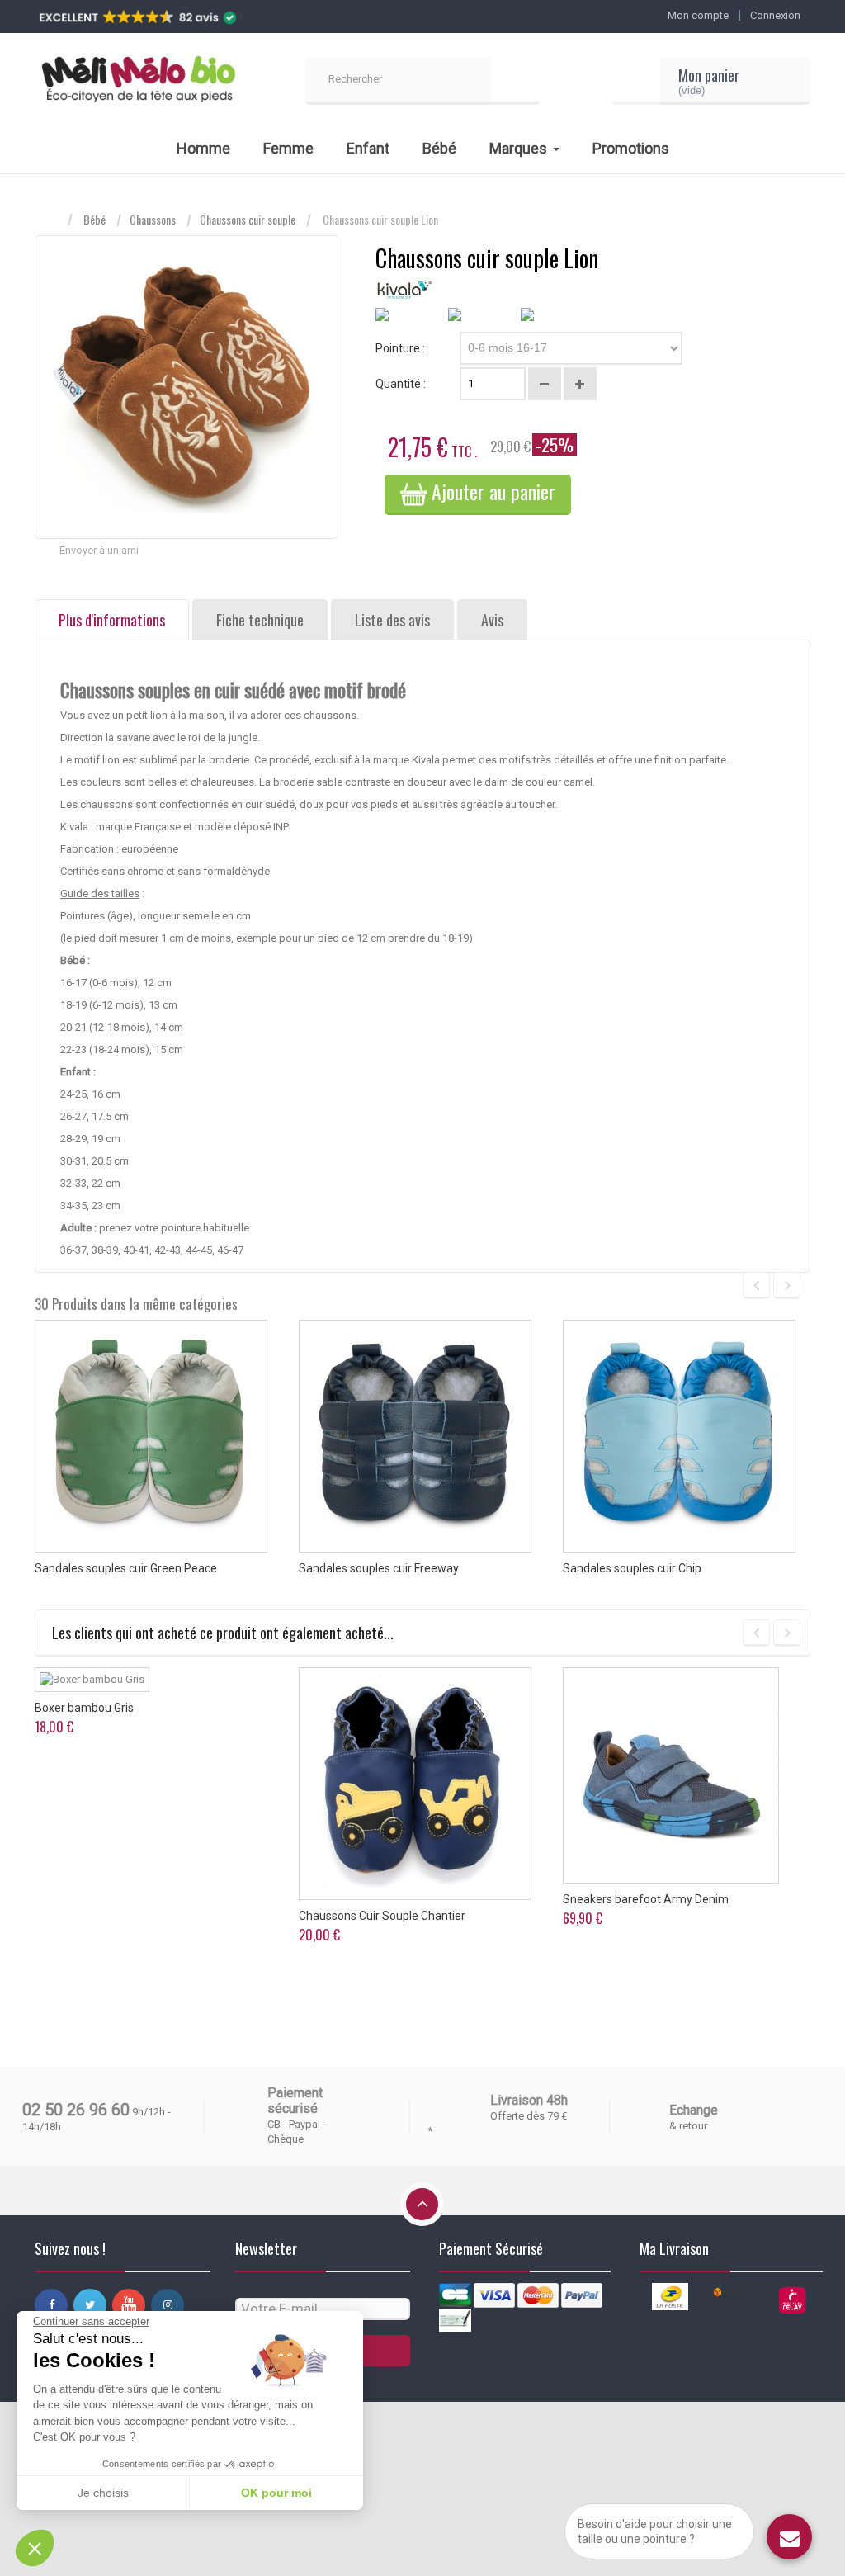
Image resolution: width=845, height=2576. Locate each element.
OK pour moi (276, 2493)
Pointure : (401, 348)
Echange (694, 2110)
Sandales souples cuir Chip (632, 1568)
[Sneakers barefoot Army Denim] (671, 1775)
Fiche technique (260, 620)
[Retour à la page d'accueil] (51, 220)
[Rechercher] (516, 81)
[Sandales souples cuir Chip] (679, 1436)
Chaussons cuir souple (248, 220)
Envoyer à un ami (99, 550)
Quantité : (401, 384)
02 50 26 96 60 (76, 2110)
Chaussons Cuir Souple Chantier (382, 1916)
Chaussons (153, 220)
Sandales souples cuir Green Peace (126, 1568)
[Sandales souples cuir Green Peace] (151, 1436)
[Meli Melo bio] (138, 81)
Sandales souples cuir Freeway (379, 1568)
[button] (35, 2548)
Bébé (94, 220)
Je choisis (103, 2493)
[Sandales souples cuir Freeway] (415, 1436)
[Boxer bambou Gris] (92, 1680)
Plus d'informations (112, 620)
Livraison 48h (529, 2100)
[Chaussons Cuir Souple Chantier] (415, 1784)
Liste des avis (392, 620)
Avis (492, 620)
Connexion (775, 15)
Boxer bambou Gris (84, 1708)
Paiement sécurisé (295, 2101)
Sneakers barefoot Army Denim (646, 1899)
